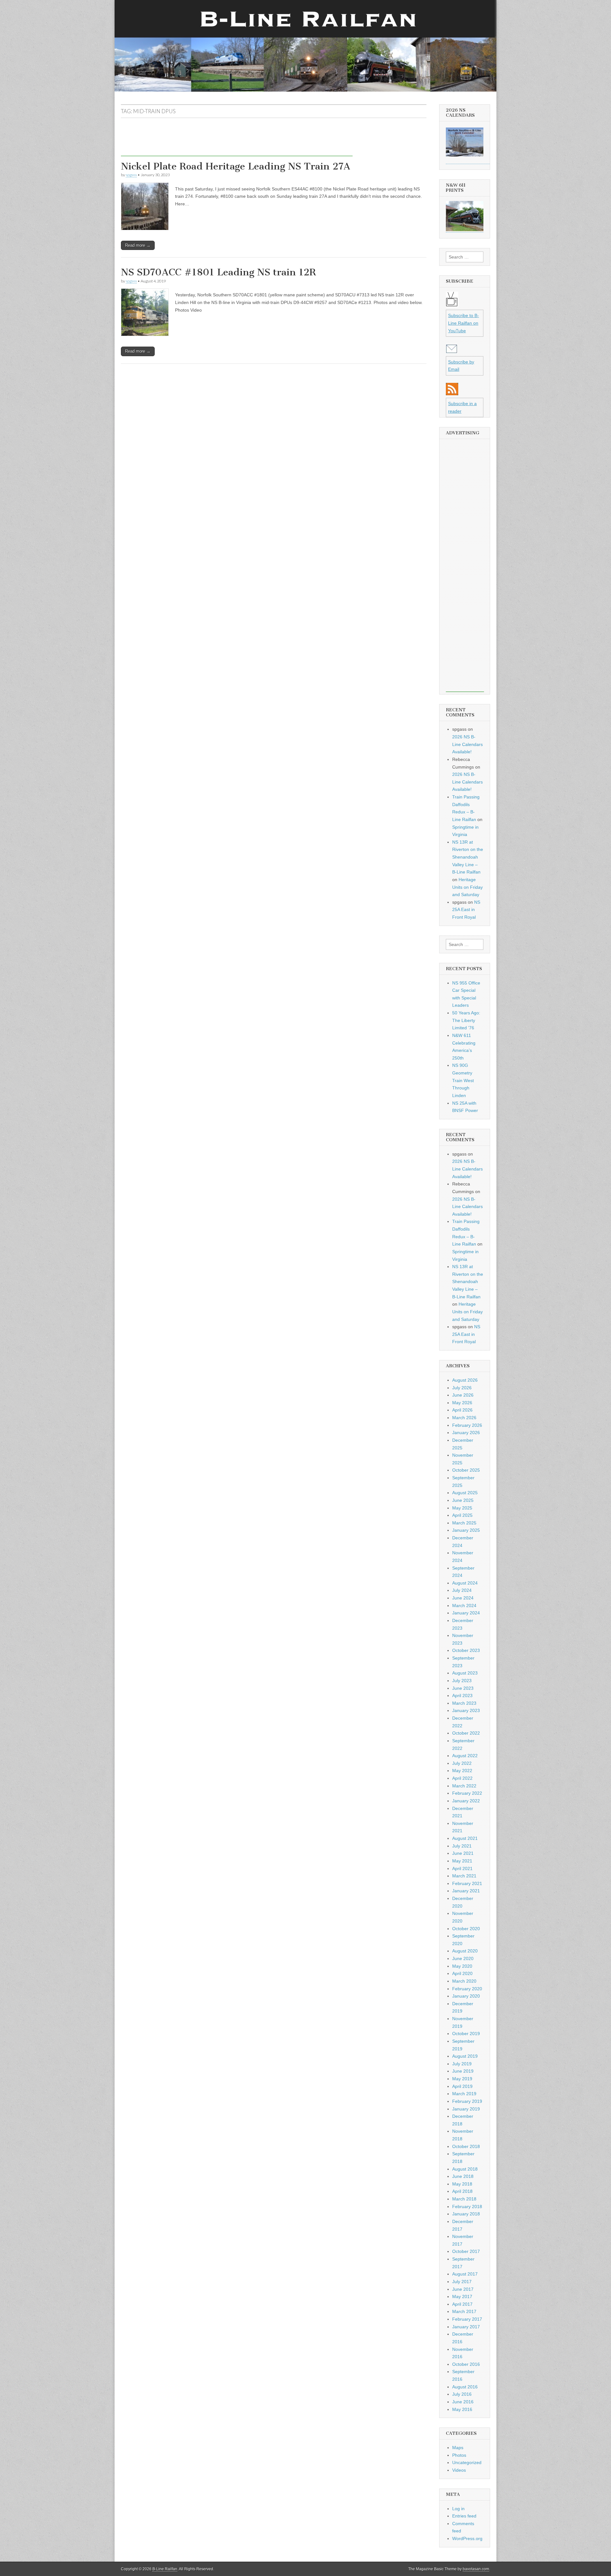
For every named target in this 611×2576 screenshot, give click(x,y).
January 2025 (466, 1530)
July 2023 (462, 1681)
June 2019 (463, 2071)
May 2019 (462, 2079)
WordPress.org (467, 2538)
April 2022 (462, 1778)
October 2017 (466, 2251)
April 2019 (462, 2086)
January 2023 (466, 1710)
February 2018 (467, 2207)
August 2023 (465, 1673)
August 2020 (465, 1951)
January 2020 (466, 1996)
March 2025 (464, 1523)
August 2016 (465, 2387)
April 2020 (462, 1973)
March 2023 (464, 1703)
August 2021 (465, 1838)
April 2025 (462, 1515)
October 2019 (466, 2034)
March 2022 (464, 1786)
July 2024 (462, 1590)
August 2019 (465, 2056)
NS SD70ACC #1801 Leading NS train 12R (218, 272)
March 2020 (464, 1981)
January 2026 (466, 1433)
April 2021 (462, 1868)
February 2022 (467, 1793)
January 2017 (466, 2327)
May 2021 (462, 1861)
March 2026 (464, 1418)
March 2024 (464, 1606)
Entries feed (464, 2516)
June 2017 (463, 2289)
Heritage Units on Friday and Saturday (467, 887)
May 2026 (462, 1403)
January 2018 (466, 2214)
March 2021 (464, 1876)
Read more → (138, 245)
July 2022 (462, 1763)
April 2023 (462, 1695)
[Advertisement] (237, 142)
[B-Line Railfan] (305, 46)
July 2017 (462, 2282)
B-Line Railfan (165, 2569)
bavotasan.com (476, 2569)
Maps (458, 2448)
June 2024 (463, 1598)
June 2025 (463, 1500)
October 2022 (466, 1733)
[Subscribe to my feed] (452, 394)
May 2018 (462, 2184)
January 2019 (466, 2109)
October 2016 (466, 2364)
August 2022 (465, 1756)
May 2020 (462, 1966)
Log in (458, 2509)
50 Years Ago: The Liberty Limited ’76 (466, 1020)
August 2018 (465, 2169)
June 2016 (463, 2402)
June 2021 (463, 1853)
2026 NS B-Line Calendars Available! (467, 744)
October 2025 (466, 1470)
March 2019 (464, 2094)
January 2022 (466, 1801)
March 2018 (464, 2199)
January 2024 (466, 1613)
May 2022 (462, 1771)
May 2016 (462, 2409)
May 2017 (462, 2296)
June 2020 (463, 1958)
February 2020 (467, 1989)
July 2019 (462, 2064)
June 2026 (463, 1395)
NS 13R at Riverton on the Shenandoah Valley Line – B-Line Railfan (468, 857)
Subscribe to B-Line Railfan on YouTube (464, 323)
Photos (459, 2455)
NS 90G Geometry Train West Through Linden (463, 1080)
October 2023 (466, 1650)
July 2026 (462, 1388)
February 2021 (467, 1883)
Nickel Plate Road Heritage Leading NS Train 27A (236, 166)
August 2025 (465, 1493)
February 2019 (467, 2101)
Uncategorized (467, 2462)
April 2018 (462, 2191)
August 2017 (465, 2274)
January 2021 (466, 1891)
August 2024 (465, 1583)
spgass (131, 175)
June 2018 (463, 2176)
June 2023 (463, 1688)
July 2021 (462, 1846)
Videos (459, 2470)
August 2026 (465, 1380)
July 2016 (462, 2394)
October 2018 (466, 2146)
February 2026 (467, 1425)
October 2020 (466, 1929)
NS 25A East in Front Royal (466, 910)
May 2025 (462, 1508)
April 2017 (462, 2304)
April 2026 (462, 1410)
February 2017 (467, 2319)
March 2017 (464, 2311)
